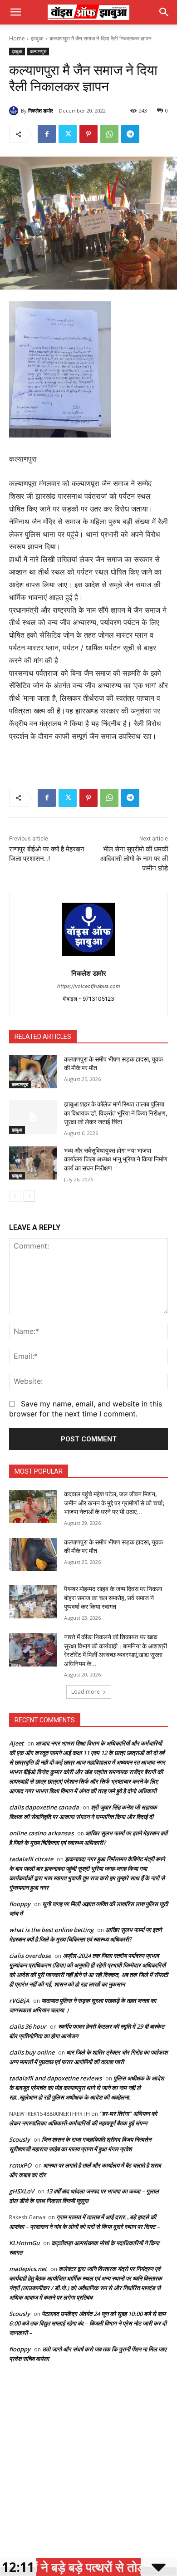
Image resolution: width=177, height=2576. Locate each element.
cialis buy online (32, 2052)
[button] (15, 12)
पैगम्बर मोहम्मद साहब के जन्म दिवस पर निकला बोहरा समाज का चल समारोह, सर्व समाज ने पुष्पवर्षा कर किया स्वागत (113, 1598)
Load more (86, 1692)
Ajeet (16, 1743)
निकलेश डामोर (41, 111)
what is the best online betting (51, 1930)
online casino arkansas (41, 1833)
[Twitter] (68, 134)
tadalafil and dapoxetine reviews (55, 2078)
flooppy (20, 1904)
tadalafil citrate (31, 1859)
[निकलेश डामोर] (15, 111)
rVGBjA (19, 2001)
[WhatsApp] (109, 134)
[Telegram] (130, 134)
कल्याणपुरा (38, 51)
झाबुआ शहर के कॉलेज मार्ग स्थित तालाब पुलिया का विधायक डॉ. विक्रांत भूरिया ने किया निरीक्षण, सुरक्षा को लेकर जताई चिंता (116, 1113)
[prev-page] (15, 1196)
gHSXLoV (22, 2191)
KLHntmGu (24, 2243)
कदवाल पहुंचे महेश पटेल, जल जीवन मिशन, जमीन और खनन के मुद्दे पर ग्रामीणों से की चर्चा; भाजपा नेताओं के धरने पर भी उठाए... (114, 1503)
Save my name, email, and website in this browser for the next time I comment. (86, 1409)
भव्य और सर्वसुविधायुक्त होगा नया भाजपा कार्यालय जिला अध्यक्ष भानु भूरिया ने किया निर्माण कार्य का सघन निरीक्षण (116, 1159)
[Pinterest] (88, 134)
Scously (20, 2139)
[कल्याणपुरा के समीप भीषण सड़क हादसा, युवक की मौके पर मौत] (33, 1072)
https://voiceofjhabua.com (89, 986)
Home (17, 38)
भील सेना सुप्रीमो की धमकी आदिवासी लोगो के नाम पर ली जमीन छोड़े (134, 859)
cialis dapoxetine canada (44, 1807)
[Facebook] (47, 134)
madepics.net (28, 2269)
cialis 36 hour (28, 2026)
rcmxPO (20, 2165)
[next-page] (29, 1196)
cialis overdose (30, 1956)
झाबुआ (37, 38)
